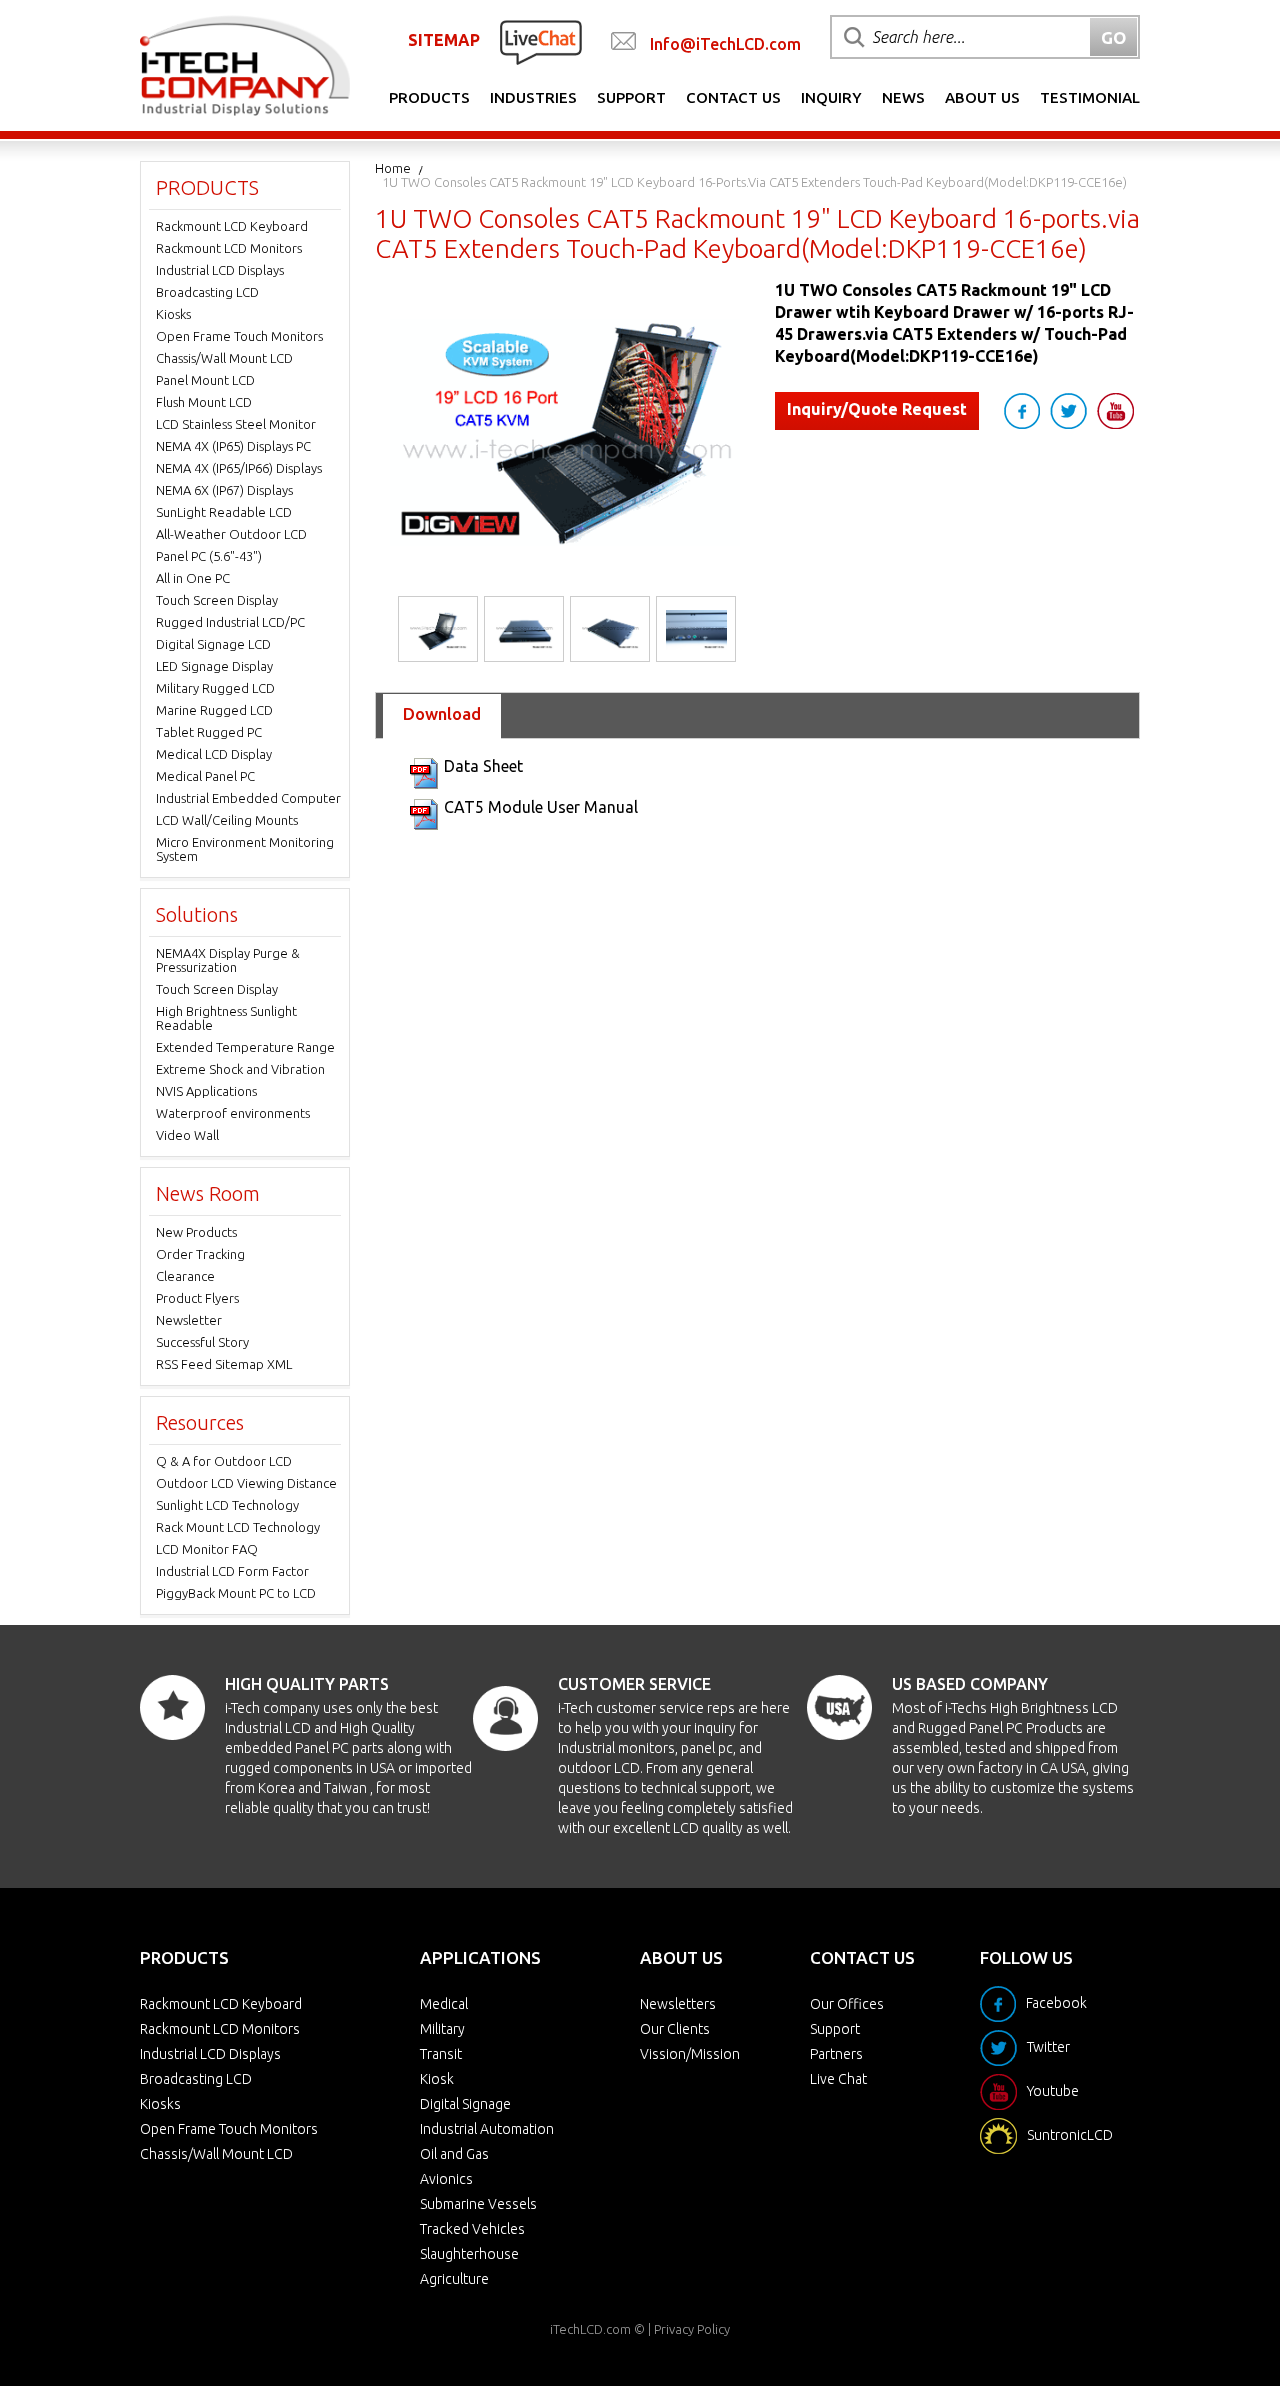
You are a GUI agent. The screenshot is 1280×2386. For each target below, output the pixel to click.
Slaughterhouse (469, 2254)
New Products (196, 1232)
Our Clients (675, 2029)
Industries (533, 97)
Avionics (446, 2179)
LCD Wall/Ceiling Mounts (227, 820)
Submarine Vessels (478, 2204)
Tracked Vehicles (472, 2229)
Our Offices (847, 2004)
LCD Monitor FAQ (207, 1549)
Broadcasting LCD (207, 292)
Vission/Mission (690, 2054)
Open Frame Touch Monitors (239, 336)
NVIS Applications (206, 1091)
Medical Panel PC (205, 776)
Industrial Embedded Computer (248, 798)
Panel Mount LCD (205, 380)
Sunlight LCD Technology (227, 1505)
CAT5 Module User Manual (541, 807)
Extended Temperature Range (245, 1047)
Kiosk (437, 2079)
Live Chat (838, 2079)
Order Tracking (200, 1254)
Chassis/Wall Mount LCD (224, 358)
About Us (982, 97)
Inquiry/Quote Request (877, 409)
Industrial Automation (487, 2129)
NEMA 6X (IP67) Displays (224, 490)
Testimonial (1090, 97)
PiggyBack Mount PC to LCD (236, 1593)
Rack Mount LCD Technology (238, 1527)
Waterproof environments (233, 1113)
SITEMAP (444, 40)
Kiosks (173, 314)
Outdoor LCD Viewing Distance (246, 1483)
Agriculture (454, 2279)
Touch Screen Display (217, 600)
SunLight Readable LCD (224, 512)
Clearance (185, 1276)
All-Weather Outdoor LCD (231, 534)
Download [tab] (442, 713)
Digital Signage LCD (213, 644)
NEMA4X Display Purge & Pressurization (228, 960)
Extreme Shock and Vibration (240, 1069)
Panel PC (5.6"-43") (209, 556)
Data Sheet (483, 766)
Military (442, 2029)
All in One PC (193, 578)
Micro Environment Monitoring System (245, 849)
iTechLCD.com (590, 2329)
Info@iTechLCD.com (725, 44)
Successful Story (202, 1342)
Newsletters (678, 2004)
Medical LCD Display (214, 754)
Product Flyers (197, 1298)
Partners (836, 2054)
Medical (444, 2004)
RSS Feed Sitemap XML (224, 1364)
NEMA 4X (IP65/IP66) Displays (239, 468)
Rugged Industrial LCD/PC (230, 622)
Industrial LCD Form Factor (232, 1571)
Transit (441, 2054)
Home (393, 168)
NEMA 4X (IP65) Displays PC (233, 446)
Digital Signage (465, 2104)
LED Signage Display (214, 666)
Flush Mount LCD (204, 402)
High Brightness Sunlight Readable (226, 1018)
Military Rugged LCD (215, 688)
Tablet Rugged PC (209, 732)
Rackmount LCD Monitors (229, 248)
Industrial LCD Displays (220, 270)
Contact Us (733, 97)
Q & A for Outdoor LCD (224, 1461)
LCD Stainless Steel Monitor (236, 424)
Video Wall (187, 1135)
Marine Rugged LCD (214, 710)
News (903, 97)
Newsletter (189, 1320)
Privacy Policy (692, 2329)
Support (631, 97)
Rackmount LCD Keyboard (232, 226)
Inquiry (831, 97)
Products (429, 97)
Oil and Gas (454, 2154)
